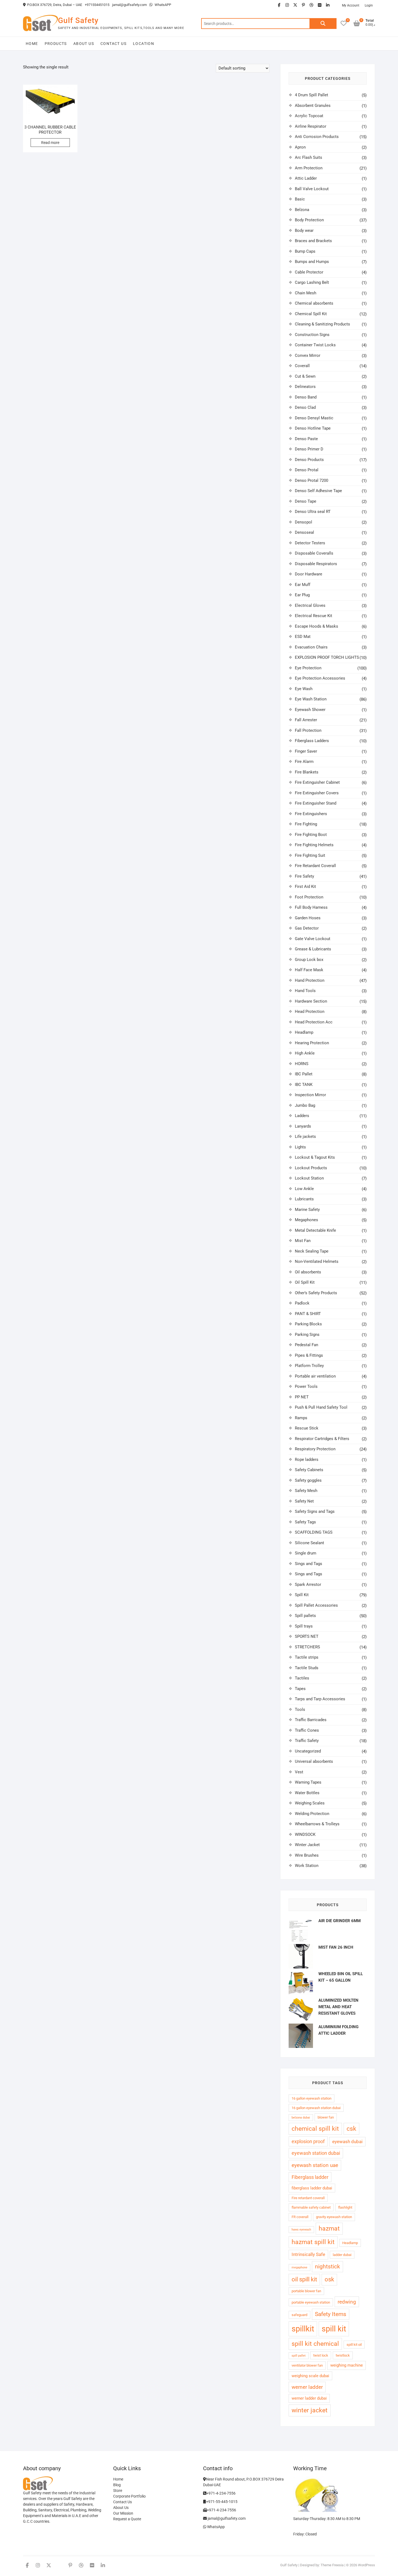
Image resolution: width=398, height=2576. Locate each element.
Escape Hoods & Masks (317, 626)
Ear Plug (302, 595)
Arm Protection (309, 168)
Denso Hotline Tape (313, 428)
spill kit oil (354, 2345)
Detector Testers (310, 543)
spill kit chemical (315, 2344)
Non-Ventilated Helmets (317, 1261)
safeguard (299, 2315)
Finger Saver (306, 751)
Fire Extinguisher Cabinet (317, 782)
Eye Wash (304, 689)
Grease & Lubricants (313, 949)
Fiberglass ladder (310, 2177)
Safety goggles (308, 1480)
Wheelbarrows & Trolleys (317, 1824)
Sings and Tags (309, 1564)
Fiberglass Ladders (312, 741)
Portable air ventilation (315, 1376)
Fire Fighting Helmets (314, 845)
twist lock (321, 2355)
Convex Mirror (308, 355)
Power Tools (306, 1386)
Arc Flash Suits (309, 157)
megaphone (299, 2267)
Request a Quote (127, 2519)
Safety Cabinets (309, 1470)
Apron (300, 147)
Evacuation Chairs (311, 647)
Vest (299, 1772)
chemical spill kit (315, 2129)
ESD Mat (303, 637)
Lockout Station (309, 1178)
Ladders (302, 1116)
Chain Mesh (306, 293)
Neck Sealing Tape (312, 1251)
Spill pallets (305, 1616)
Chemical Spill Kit (311, 314)
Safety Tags (305, 1522)
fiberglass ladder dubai (312, 2188)
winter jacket (310, 2410)
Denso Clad (305, 407)
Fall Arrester (306, 720)
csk (351, 2129)
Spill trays (304, 1626)
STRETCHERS (307, 1647)
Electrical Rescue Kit (314, 616)
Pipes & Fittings (309, 1355)
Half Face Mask (309, 970)
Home (32, 44)
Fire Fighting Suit (310, 855)
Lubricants (304, 1199)
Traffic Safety (307, 1741)
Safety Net (304, 1501)
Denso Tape (306, 501)
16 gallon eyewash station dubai (316, 2108)
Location (143, 44)
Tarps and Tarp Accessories (320, 1699)
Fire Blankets (307, 772)
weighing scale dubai (310, 2376)
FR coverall (300, 2217)
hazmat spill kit (313, 2242)
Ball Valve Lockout (312, 189)
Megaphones (306, 1220)
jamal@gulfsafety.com (129, 5)
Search (323, 24)
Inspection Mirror (310, 1095)
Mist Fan (303, 1241)
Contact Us (113, 44)
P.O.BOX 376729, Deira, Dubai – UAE (55, 5)
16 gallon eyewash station (311, 2098)
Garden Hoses (308, 918)
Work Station (307, 1866)
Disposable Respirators (316, 564)
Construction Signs (312, 335)
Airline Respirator (311, 126)
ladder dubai (342, 2255)
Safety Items (331, 2314)
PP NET (302, 1397)
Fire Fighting (306, 824)
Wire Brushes (307, 1855)
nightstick (327, 2267)
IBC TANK (304, 1085)
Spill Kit (302, 1595)
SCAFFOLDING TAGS (314, 1532)
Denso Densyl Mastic (314, 418)
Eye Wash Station (311, 699)
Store (118, 2491)
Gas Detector (307, 928)
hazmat (329, 2229)
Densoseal (304, 532)
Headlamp (304, 1032)
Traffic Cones (307, 1730)
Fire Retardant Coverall (315, 866)
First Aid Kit (305, 887)
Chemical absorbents (314, 303)
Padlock (302, 1303)
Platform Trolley (309, 1366)
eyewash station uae (315, 2165)
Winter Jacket (307, 1845)
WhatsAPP (162, 5)
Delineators (305, 387)
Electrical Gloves (310, 605)
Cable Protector (309, 272)
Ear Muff (303, 585)
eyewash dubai (347, 2142)
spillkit (303, 2329)
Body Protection (309, 220)
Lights (300, 1147)
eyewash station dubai (316, 2153)
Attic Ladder (306, 178)
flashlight (345, 2207)
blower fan (326, 2117)
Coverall (302, 366)
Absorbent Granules (313, 106)
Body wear (304, 230)
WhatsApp (216, 2527)
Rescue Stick (307, 1428)
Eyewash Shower (310, 710)
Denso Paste (306, 439)
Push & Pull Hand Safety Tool (321, 1407)
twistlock (343, 2355)
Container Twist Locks (315, 345)
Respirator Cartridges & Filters (322, 1439)
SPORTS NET (307, 1636)
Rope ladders (307, 1460)
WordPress (366, 2565)
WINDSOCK (305, 1834)
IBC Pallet (304, 1074)
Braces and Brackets (313, 241)
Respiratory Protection (315, 1449)
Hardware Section (311, 1001)
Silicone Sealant (309, 1543)
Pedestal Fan (306, 1345)
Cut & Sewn (305, 376)
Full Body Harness (311, 907)
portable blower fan (306, 2291)
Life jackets (305, 1137)
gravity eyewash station (334, 2217)
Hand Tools (305, 991)
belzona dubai (301, 2118)
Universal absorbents (314, 1761)
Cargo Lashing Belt (312, 282)
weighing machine (347, 2365)
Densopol (304, 522)
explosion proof (308, 2141)
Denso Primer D (309, 449)
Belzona (302, 210)
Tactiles (302, 1678)
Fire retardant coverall (308, 2198)
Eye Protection (308, 668)
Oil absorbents (308, 1272)
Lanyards (303, 1126)
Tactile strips (307, 1657)
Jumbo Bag (305, 1105)
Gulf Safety (78, 20)
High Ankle (305, 1053)
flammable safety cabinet (311, 2207)
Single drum (306, 1553)
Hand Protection (310, 980)
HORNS (302, 1064)
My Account (351, 5)
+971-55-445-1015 (222, 2502)
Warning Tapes (308, 1782)
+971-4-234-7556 (221, 2493)
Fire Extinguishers (311, 814)
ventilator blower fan (307, 2365)
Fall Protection (308, 730)
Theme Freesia (332, 2565)
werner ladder (307, 2387)
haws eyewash (301, 2230)
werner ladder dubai (309, 2398)
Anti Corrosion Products (317, 137)
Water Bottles (307, 1793)
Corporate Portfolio (129, 2496)
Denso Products (309, 460)
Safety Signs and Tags (315, 1511)
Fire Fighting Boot (311, 835)
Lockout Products (311, 1168)
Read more (50, 143)
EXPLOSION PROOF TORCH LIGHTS (327, 657)
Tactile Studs (307, 1668)
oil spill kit (304, 2279)
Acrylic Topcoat (309, 116)
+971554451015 (97, 5)
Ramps (301, 1418)
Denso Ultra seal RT (313, 512)
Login (369, 5)
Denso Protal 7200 (311, 480)
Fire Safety (304, 876)
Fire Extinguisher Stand (316, 803)
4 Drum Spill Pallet (311, 95)
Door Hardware (309, 574)
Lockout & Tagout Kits (315, 1157)
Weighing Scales (310, 1803)
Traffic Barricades (311, 1720)
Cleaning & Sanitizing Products (322, 324)
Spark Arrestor (308, 1585)
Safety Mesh (306, 1491)
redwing (347, 2302)
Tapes (300, 1689)
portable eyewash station (311, 2302)
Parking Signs (307, 1335)
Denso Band (306, 397)
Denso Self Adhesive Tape (318, 491)
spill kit (334, 2329)
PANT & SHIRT (308, 1314)
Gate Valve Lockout (313, 939)
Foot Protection (309, 897)
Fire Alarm (304, 762)
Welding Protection (312, 1814)
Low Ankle (304, 1189)
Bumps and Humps (312, 262)
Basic (300, 199)
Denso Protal (307, 470)
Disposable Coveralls (314, 553)
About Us (84, 44)
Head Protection (310, 1012)
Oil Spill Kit (305, 1282)
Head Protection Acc (314, 1022)
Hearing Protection (312, 1043)
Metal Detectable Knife (315, 1230)
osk (329, 2279)
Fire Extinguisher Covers (317, 793)
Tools (300, 1709)
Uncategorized (308, 1751)
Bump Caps (305, 251)
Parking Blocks (308, 1324)
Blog (117, 2485)
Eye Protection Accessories (320, 678)
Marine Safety (307, 1210)
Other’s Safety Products (316, 1293)
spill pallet (299, 2356)
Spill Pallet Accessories (316, 1605)
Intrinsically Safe (308, 2254)
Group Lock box (309, 960)
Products (56, 44)
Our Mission (123, 2513)
